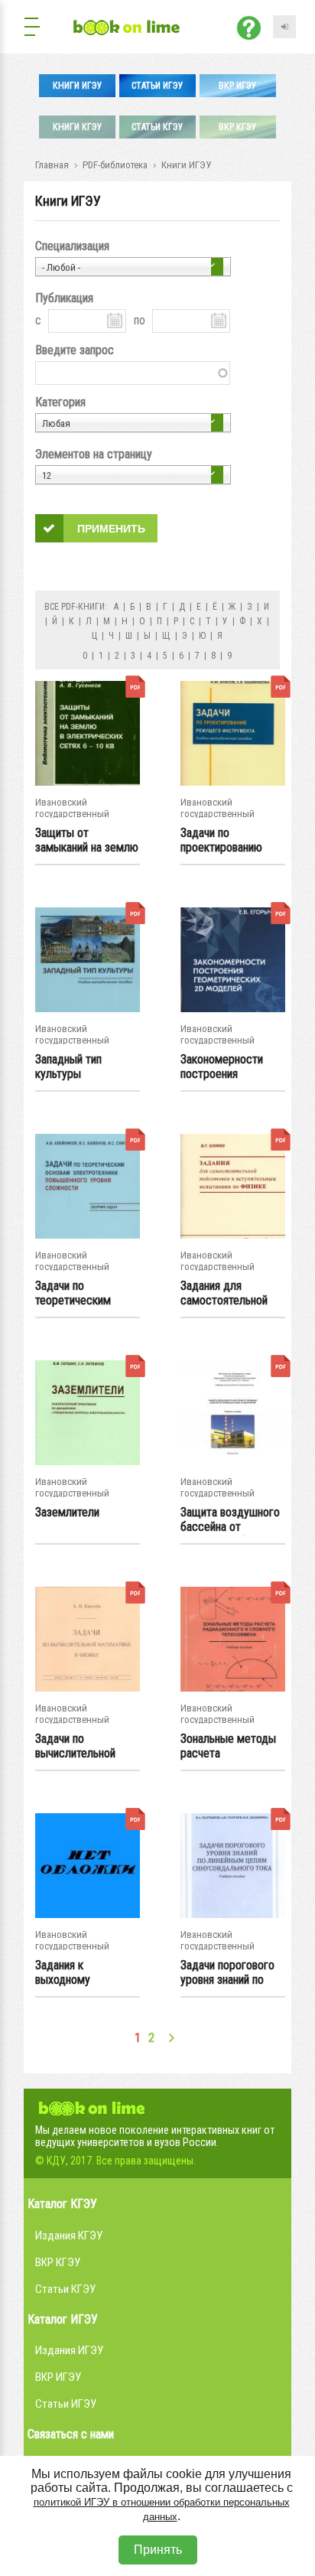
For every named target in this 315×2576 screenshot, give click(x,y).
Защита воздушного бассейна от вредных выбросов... (231, 1520)
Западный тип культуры (68, 1067)
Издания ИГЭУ (69, 2350)
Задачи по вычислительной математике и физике (75, 1747)
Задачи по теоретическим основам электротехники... (78, 1294)
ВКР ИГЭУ (238, 86)
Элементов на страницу (94, 454)
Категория (60, 402)
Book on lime (93, 2106)
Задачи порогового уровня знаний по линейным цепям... (227, 1973)
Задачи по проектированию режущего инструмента (221, 841)
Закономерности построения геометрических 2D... (232, 1067)
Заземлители (67, 1512)
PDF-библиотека (115, 165)
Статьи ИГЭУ (157, 86)
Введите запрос (75, 350)
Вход (284, 27)
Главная (52, 165)
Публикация (64, 298)
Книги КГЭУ (78, 127)
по (140, 320)
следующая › (172, 2038)
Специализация (72, 246)
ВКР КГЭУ (238, 127)
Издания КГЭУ (69, 2236)
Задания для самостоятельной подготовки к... (224, 1294)
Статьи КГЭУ (157, 127)
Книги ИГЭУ (78, 86)
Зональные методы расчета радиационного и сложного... (228, 1747)
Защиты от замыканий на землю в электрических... (87, 841)
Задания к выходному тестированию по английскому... (77, 1973)
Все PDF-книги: (76, 607)
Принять (158, 2550)
